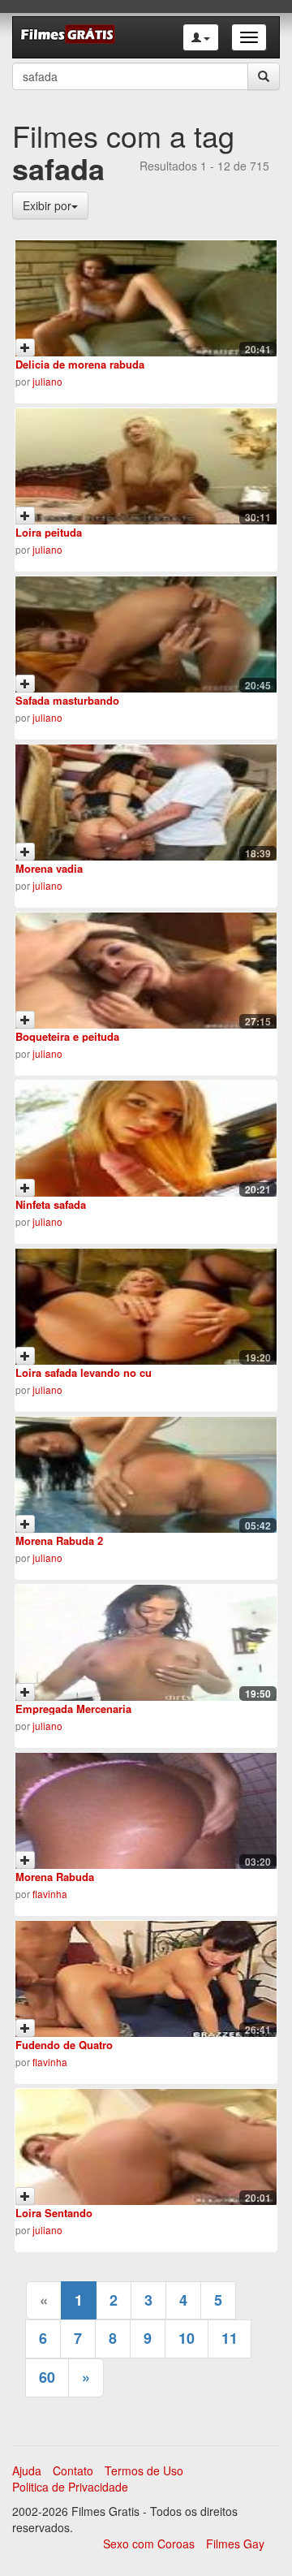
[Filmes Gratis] (67, 37)
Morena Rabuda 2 (59, 1540)
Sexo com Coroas (149, 2544)
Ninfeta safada (51, 1204)
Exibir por (47, 205)
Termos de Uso (144, 2470)
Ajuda (27, 2470)
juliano (47, 381)
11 (230, 2338)
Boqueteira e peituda (67, 1036)
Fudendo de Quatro (64, 2045)
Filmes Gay (235, 2544)
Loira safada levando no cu (84, 1372)
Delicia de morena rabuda (80, 364)
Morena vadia (49, 868)
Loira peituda (49, 532)
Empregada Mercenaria (73, 1709)
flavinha (50, 1894)
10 (187, 2338)
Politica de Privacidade (70, 2487)
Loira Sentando (54, 2213)
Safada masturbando (67, 700)
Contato (73, 2470)
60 (47, 2377)
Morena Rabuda (55, 1877)
